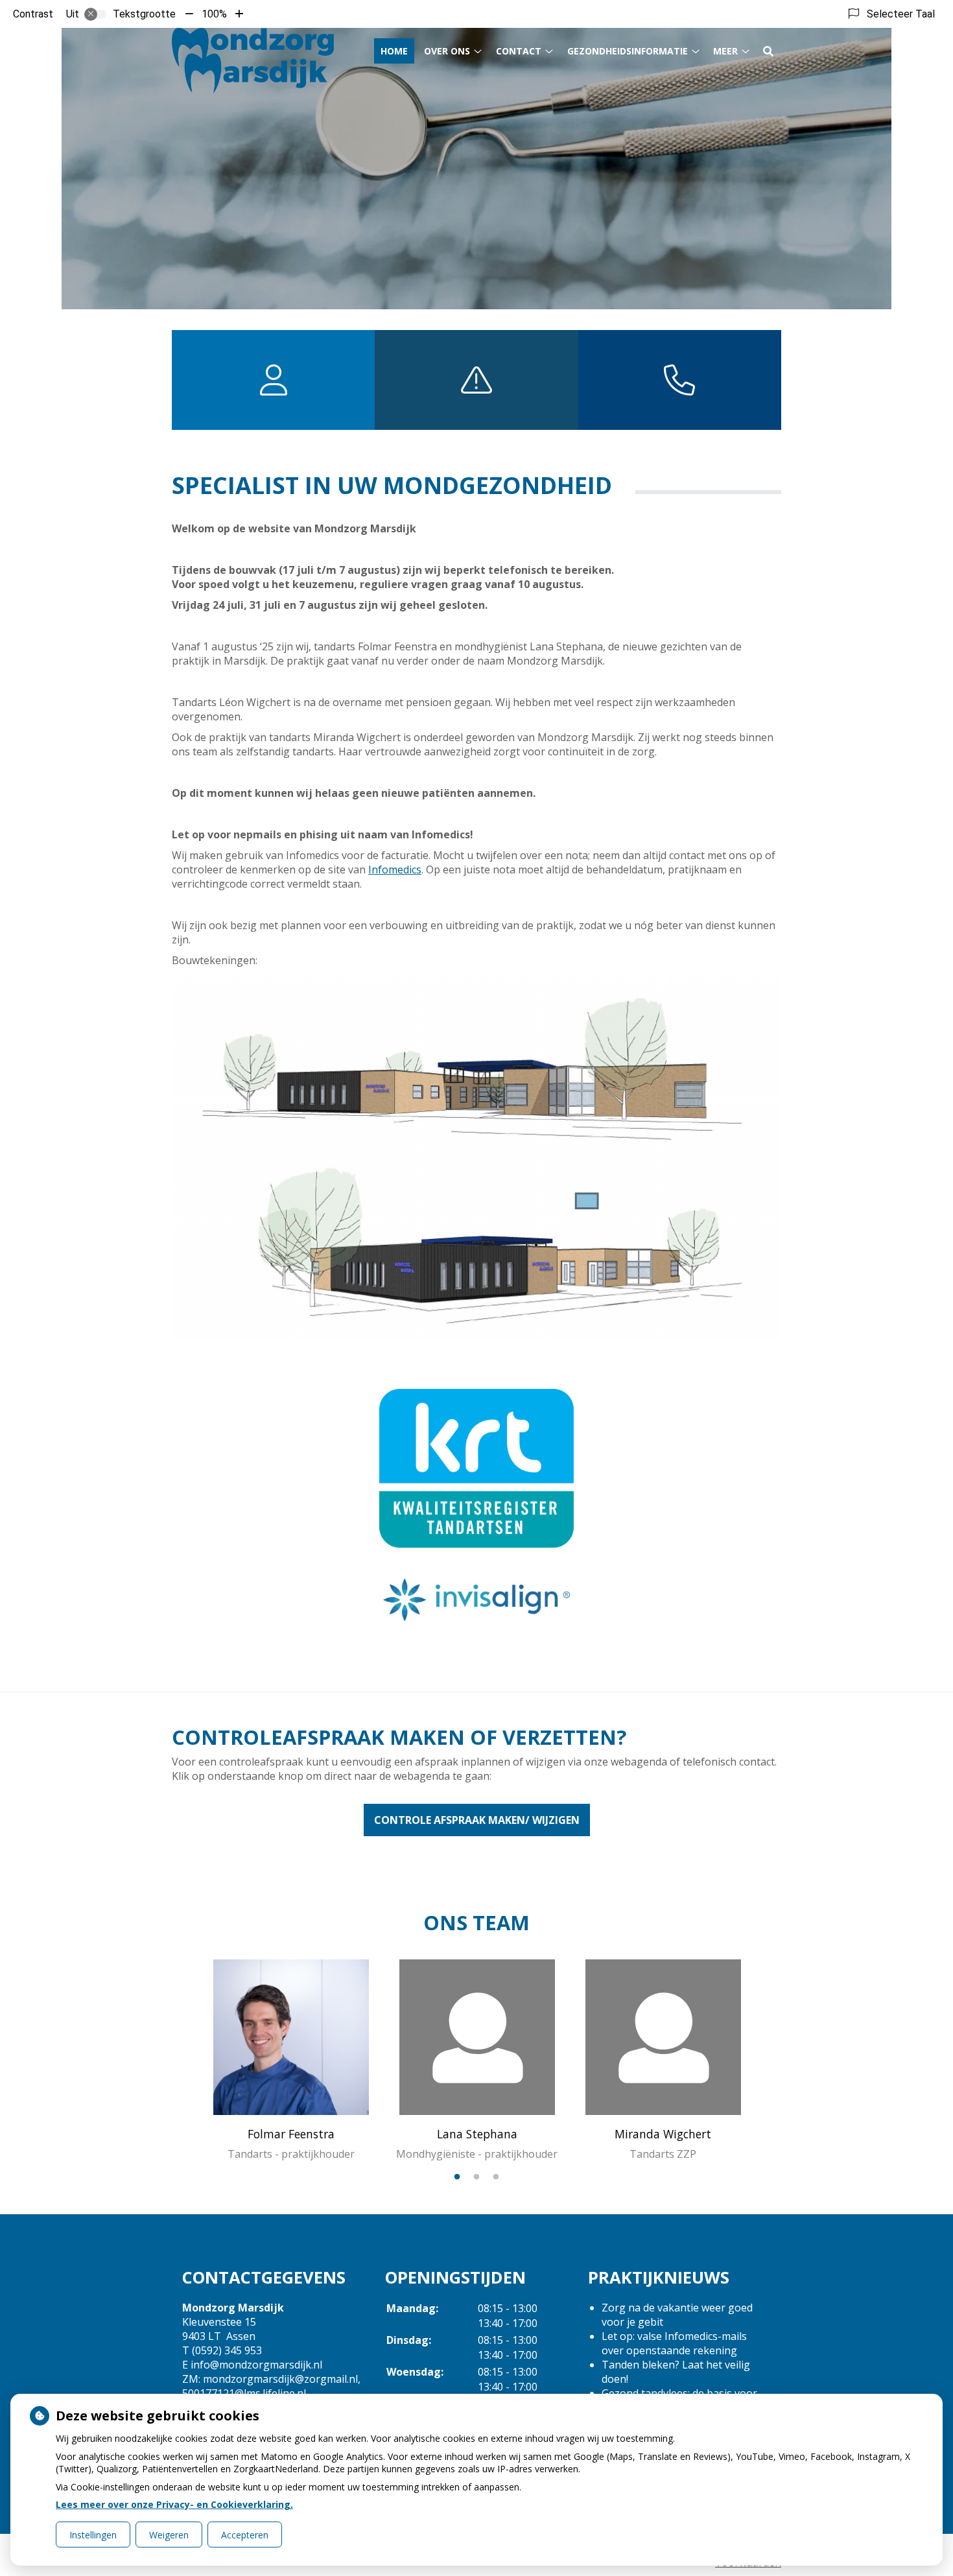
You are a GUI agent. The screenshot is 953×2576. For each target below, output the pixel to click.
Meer (725, 51)
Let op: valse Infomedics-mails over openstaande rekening (674, 2343)
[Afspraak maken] (680, 380)
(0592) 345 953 (227, 2350)
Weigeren (169, 2535)
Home (394, 51)
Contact (519, 51)
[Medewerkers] (273, 380)
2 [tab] (476, 2177)
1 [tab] (457, 2177)
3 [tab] (496, 2177)
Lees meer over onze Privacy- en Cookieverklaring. (174, 2504)
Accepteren (245, 2535)
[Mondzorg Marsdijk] (253, 60)
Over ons (447, 51)
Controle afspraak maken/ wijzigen (477, 1820)
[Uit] (95, 14)
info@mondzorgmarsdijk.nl (256, 2365)
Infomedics (395, 869)
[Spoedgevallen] (476, 380)
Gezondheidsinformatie (628, 51)
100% (214, 14)
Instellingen (93, 2535)
